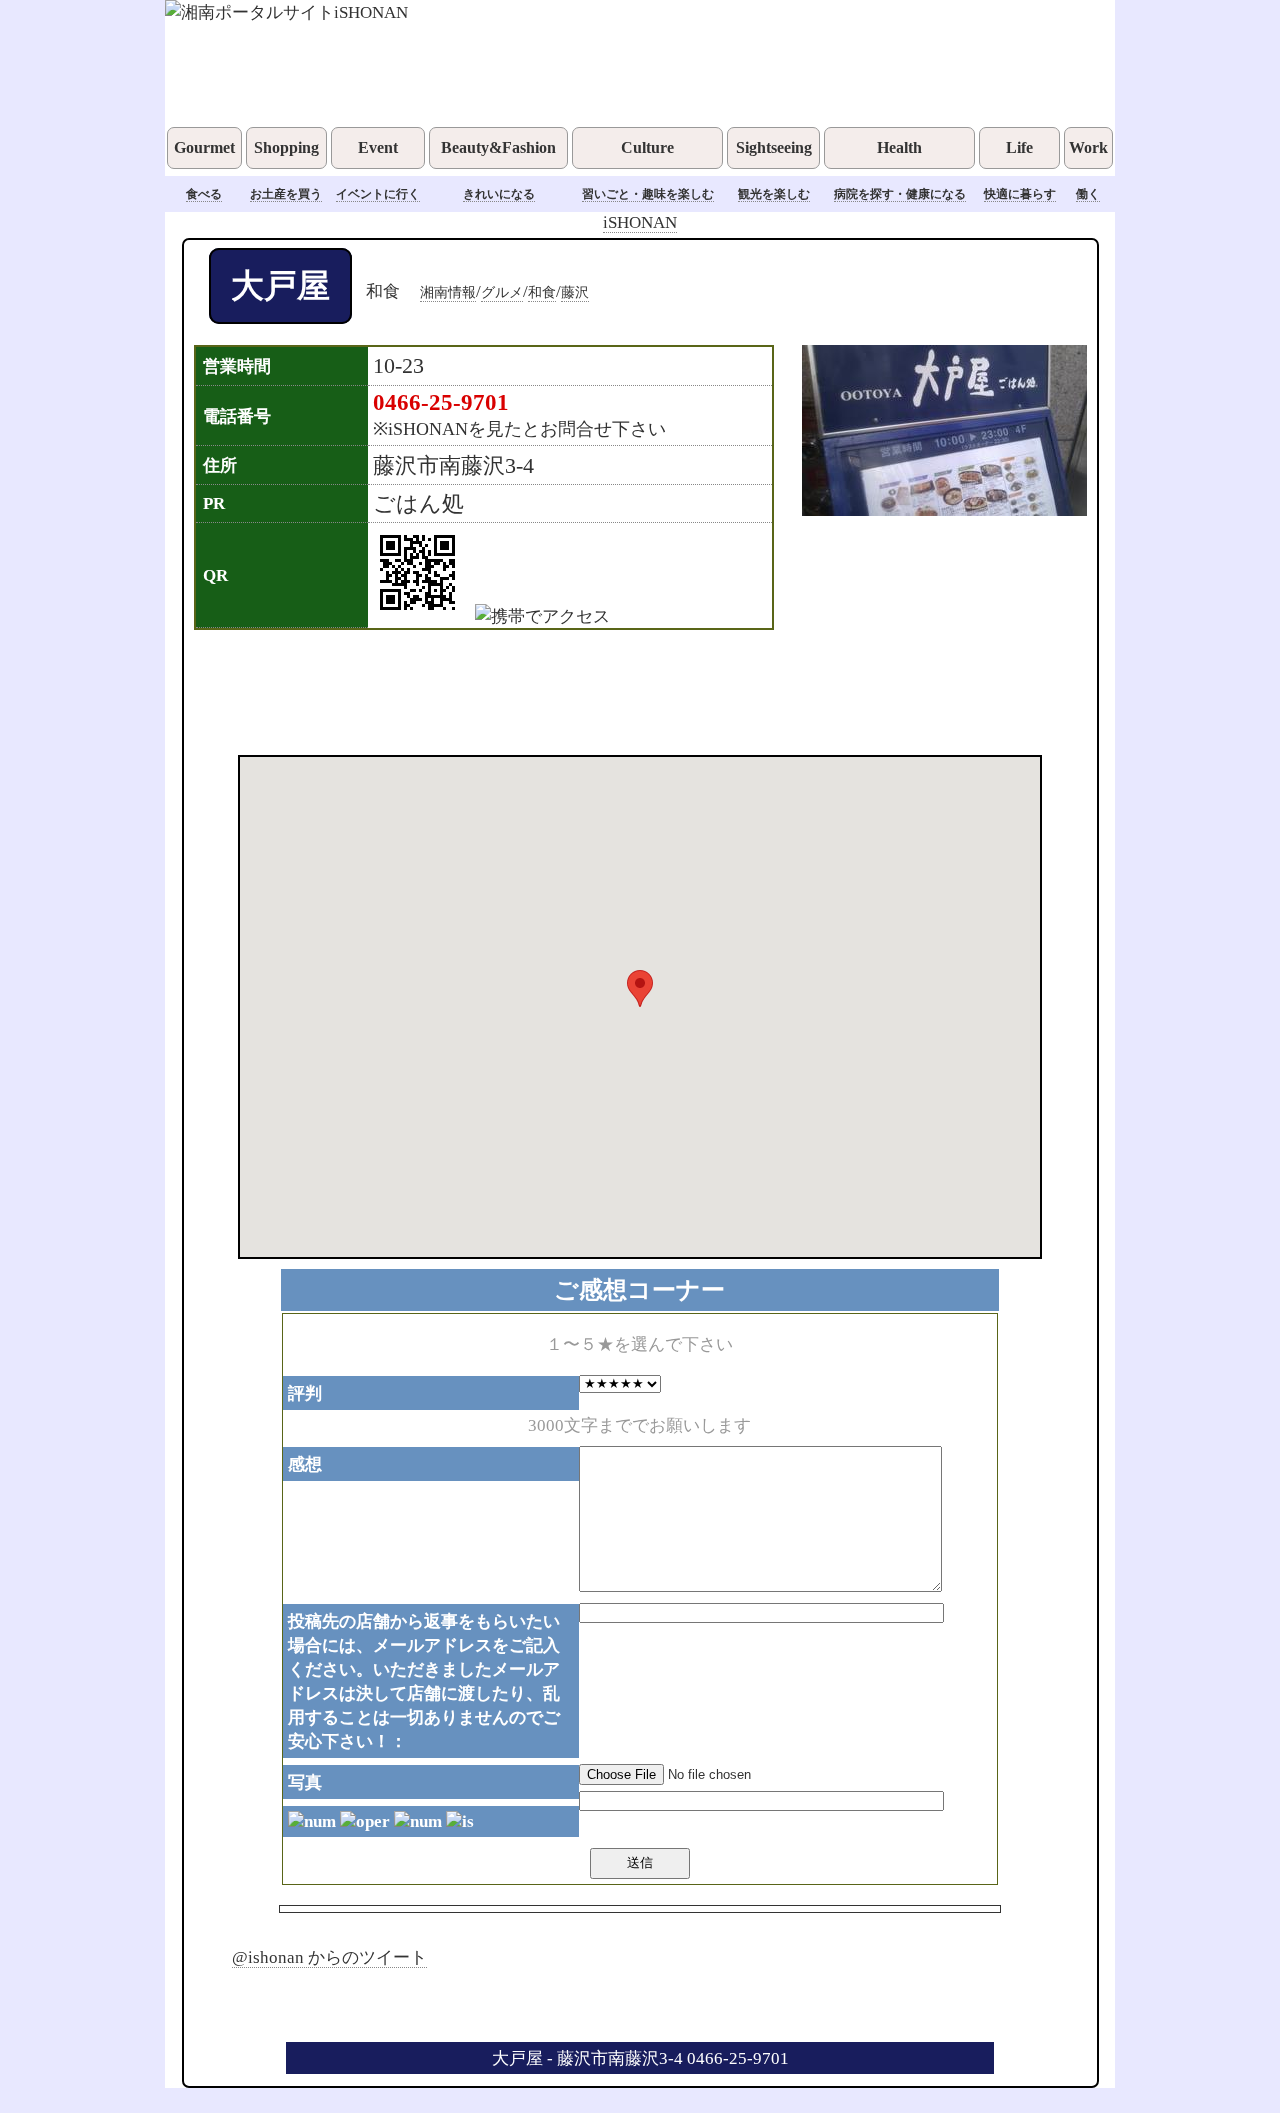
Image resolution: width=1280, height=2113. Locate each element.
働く (1088, 194)
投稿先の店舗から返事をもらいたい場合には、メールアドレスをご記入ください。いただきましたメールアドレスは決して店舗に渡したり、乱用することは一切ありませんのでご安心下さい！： (424, 1681)
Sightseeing (774, 147)
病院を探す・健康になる (900, 194)
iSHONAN (640, 222)
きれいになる (499, 194)
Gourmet (204, 147)
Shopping (286, 147)
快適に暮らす (1020, 194)
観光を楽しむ (774, 194)
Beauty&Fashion (498, 147)
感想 (305, 1464)
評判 (305, 1393)
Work (1088, 147)
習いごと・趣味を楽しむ (648, 194)
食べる (204, 194)
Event (378, 147)
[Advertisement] (614, 690)
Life (1019, 147)
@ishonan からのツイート (329, 1957)
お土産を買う (286, 194)
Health (899, 147)
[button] (640, 988)
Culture (647, 147)
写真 (305, 1782)
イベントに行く (378, 194)
